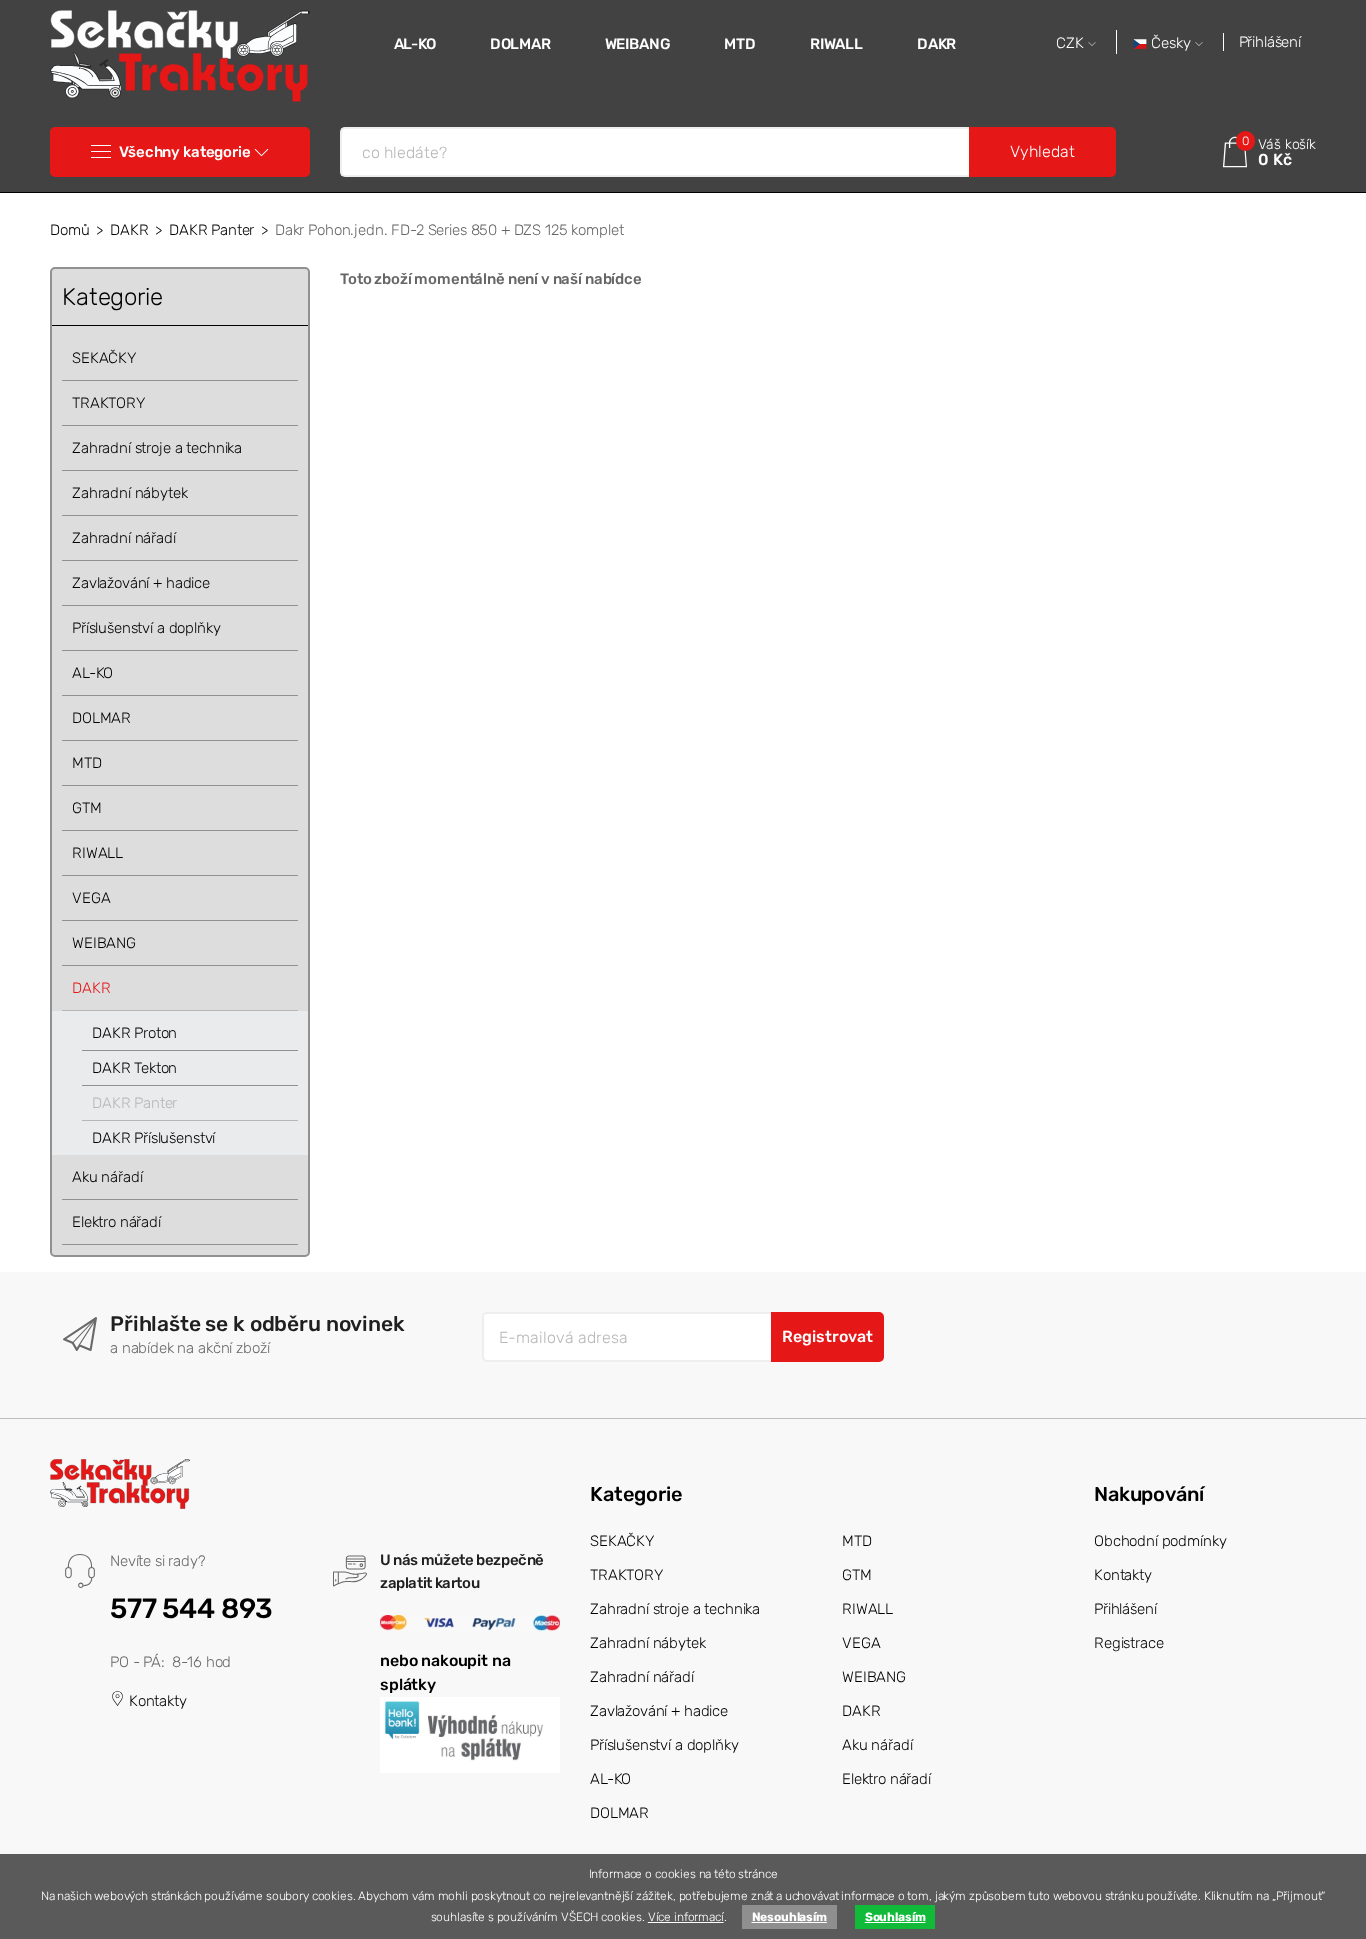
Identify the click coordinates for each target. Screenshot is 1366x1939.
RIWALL (836, 44)
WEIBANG (638, 44)
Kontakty (156, 1701)
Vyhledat (1042, 151)
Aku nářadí (107, 1177)
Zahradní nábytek (130, 493)
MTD (740, 44)
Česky (1171, 43)
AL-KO (415, 44)
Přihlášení (1270, 42)
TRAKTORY (108, 403)
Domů (69, 230)
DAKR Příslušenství (153, 1138)
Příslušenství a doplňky (146, 628)
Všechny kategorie (184, 152)
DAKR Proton (134, 1033)
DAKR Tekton (134, 1068)
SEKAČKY (104, 358)
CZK (1072, 43)
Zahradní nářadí (124, 538)
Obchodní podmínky (1160, 1541)
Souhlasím (895, 1917)
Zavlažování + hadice (141, 583)
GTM (87, 808)
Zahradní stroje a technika (157, 448)
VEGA (91, 898)
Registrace (1129, 1643)
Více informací (686, 1917)
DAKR (936, 44)
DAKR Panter (211, 230)
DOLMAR (520, 44)
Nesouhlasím (789, 1917)
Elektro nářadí (116, 1222)
